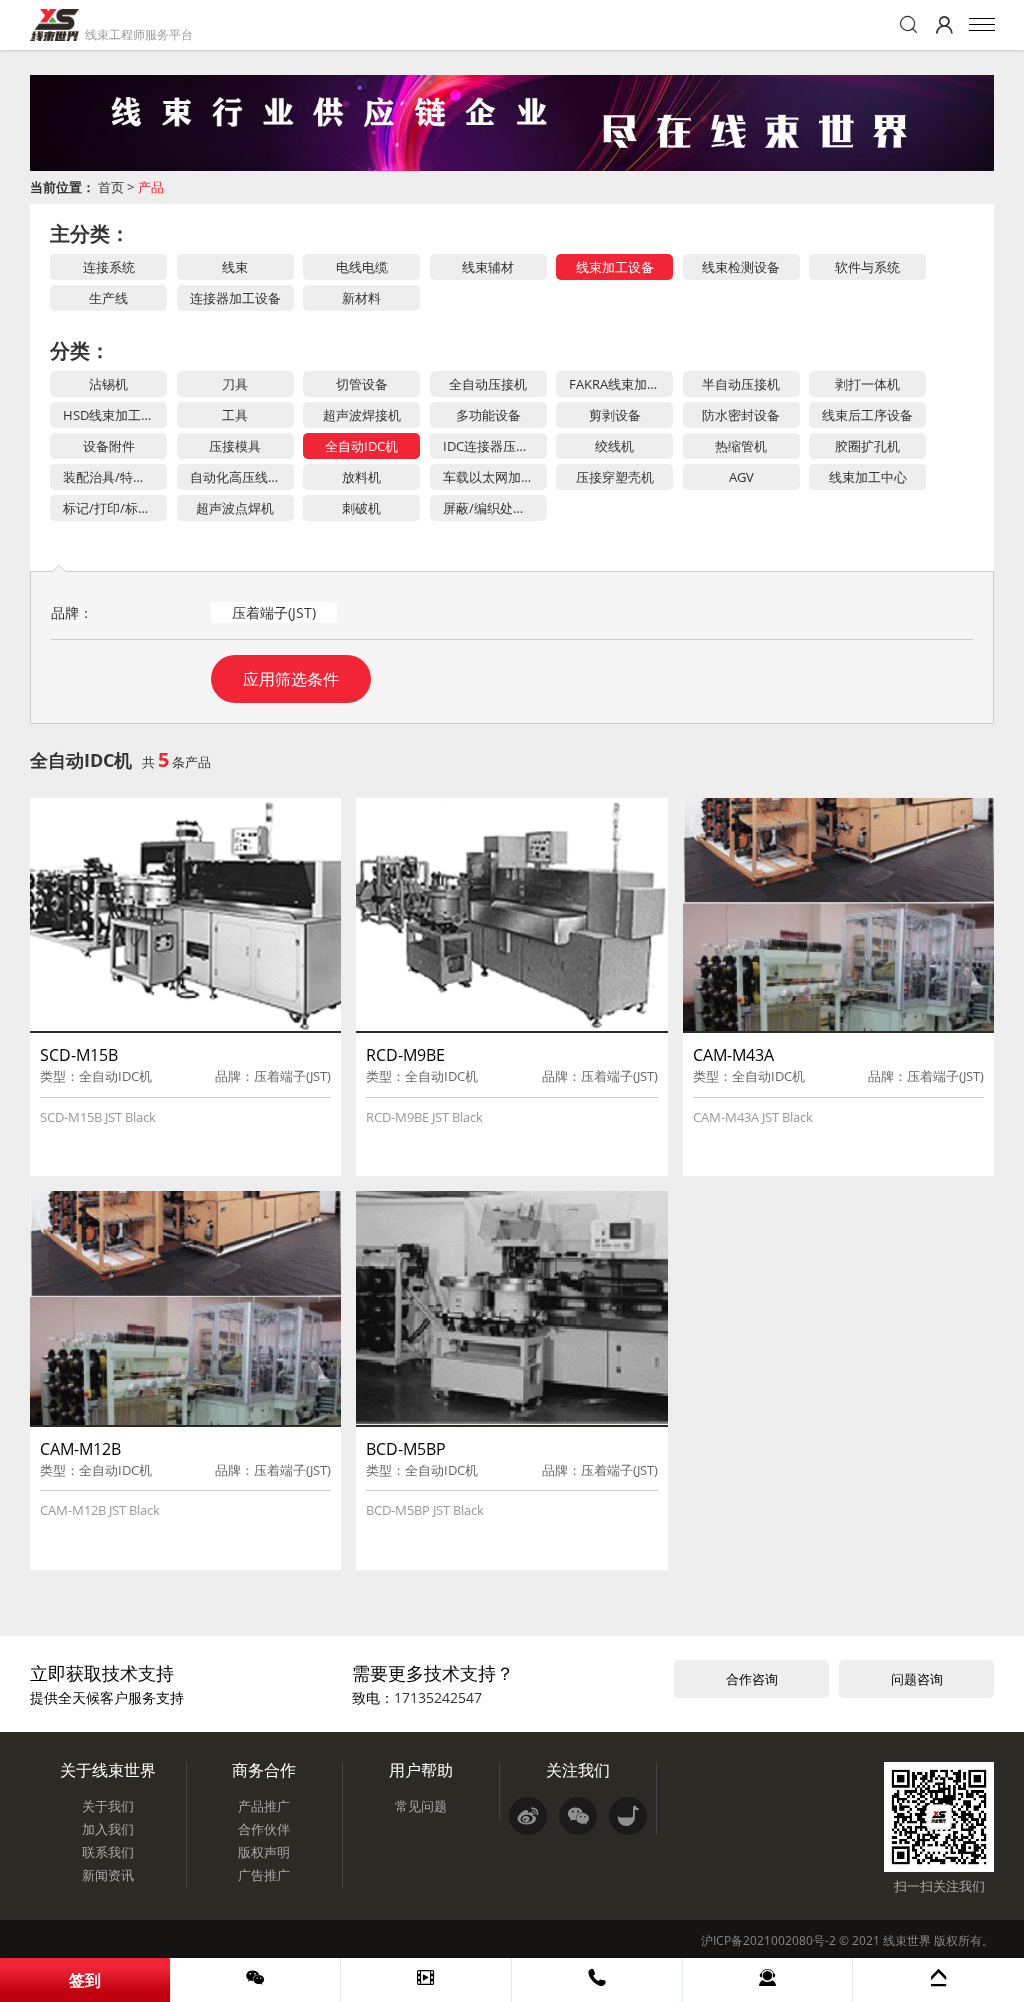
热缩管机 (741, 446)
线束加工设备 (615, 267)
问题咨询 (917, 1679)
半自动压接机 (741, 384)
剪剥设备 (615, 415)
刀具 (235, 384)
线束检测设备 (741, 267)
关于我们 (108, 1806)
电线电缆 (362, 267)
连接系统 (109, 267)
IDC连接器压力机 (492, 446)
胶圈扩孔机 (867, 446)
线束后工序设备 (867, 415)
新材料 (361, 298)
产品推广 (264, 1806)
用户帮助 (421, 1770)
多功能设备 (488, 415)
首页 (111, 187)
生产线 (108, 298)
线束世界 (907, 1940)
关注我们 (578, 1770)
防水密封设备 (741, 415)
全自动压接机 (488, 384)
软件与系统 (867, 267)
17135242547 (438, 1697)
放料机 (361, 477)
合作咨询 (752, 1679)
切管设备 (362, 384)
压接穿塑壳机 (615, 477)
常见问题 (421, 1806)
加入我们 (108, 1829)
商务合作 (264, 1770)
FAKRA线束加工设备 (621, 384)
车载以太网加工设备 (495, 477)
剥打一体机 (867, 384)
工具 (235, 415)
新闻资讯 (108, 1875)
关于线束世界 (108, 1770)
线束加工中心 (868, 477)
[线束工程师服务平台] (54, 25)
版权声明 (264, 1852)
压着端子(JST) (274, 612)
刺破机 (361, 508)
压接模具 (235, 446)
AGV (741, 477)
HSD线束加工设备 (115, 415)
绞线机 (614, 446)
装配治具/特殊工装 (115, 477)
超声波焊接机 (362, 415)
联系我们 (108, 1852)
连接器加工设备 (235, 298)
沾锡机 (108, 384)
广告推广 (264, 1875)
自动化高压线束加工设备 (242, 477)
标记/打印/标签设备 (115, 508)
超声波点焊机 (235, 508)
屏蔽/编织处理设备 (495, 508)
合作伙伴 (264, 1829)
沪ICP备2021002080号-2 (768, 1940)
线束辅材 (488, 267)
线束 (235, 267)
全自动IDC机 (361, 446)
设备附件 (109, 446)
